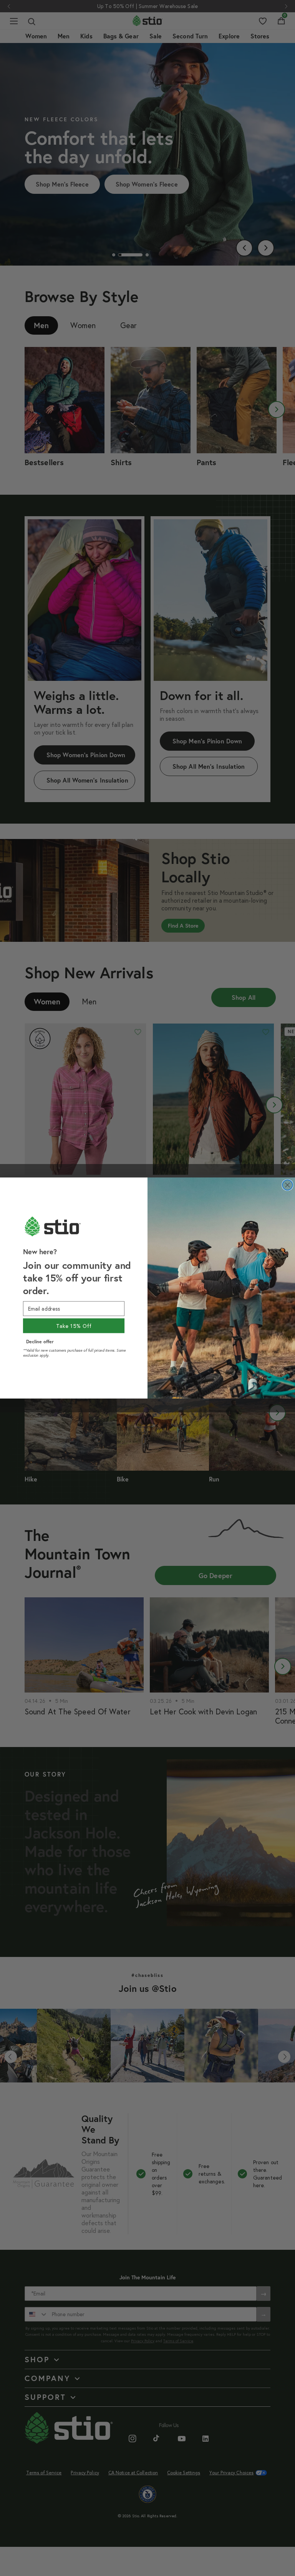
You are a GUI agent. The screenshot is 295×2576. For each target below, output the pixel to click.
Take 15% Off (74, 1326)
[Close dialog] (288, 1185)
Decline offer (40, 1341)
